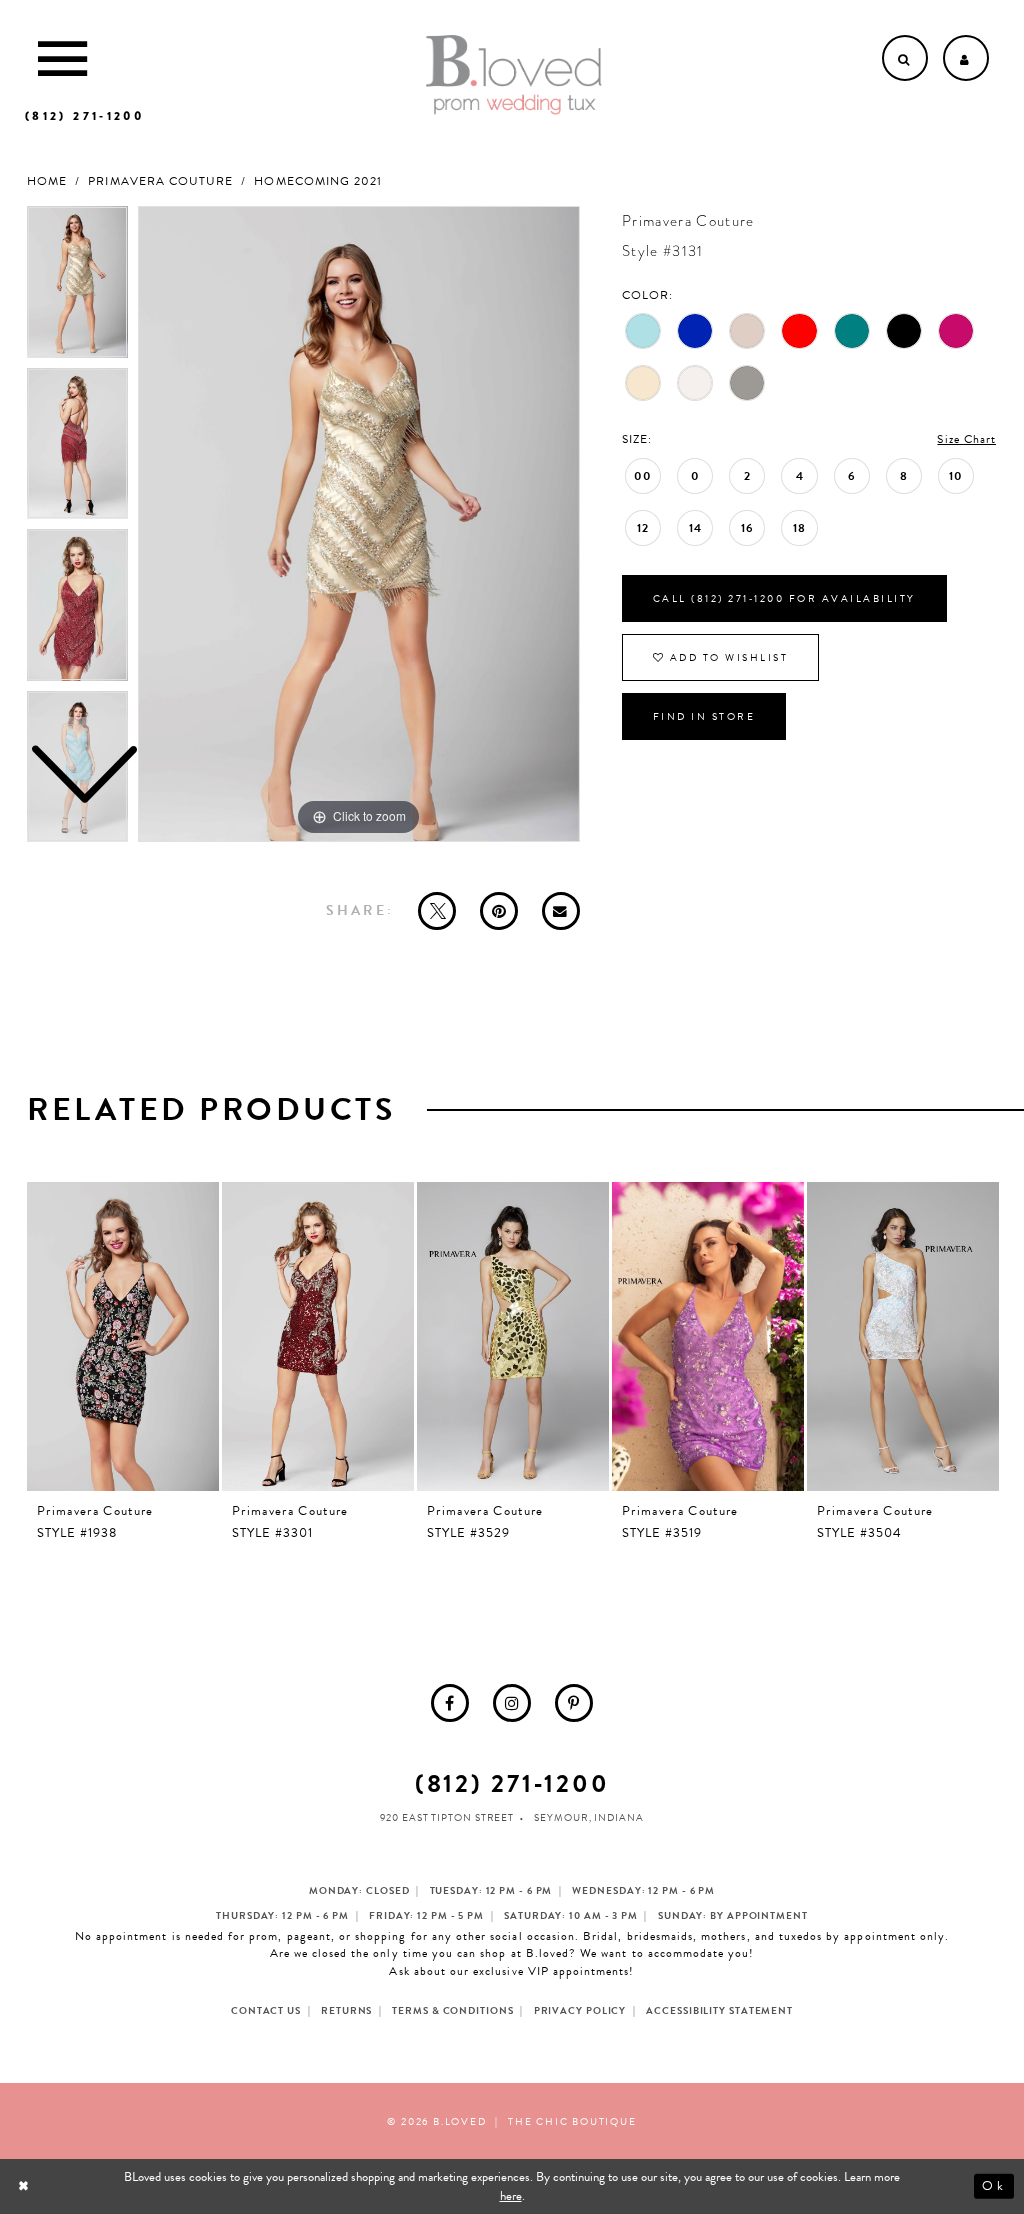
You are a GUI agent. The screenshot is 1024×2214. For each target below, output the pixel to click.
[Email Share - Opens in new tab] (561, 911)
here (511, 2196)
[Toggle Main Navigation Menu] (62, 58)
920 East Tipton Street (447, 1817)
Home (47, 181)
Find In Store (704, 716)
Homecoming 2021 (318, 181)
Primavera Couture (160, 181)
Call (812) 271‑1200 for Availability (784, 598)
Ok (993, 2186)
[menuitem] (450, 1703)
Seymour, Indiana (588, 1817)
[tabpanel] (359, 524)
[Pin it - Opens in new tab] (499, 911)
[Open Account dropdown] (966, 58)
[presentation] (123, 1336)
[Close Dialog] (25, 2186)
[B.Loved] (514, 75)
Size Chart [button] (966, 439)
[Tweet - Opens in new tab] (437, 911)
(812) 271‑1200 (512, 1783)
